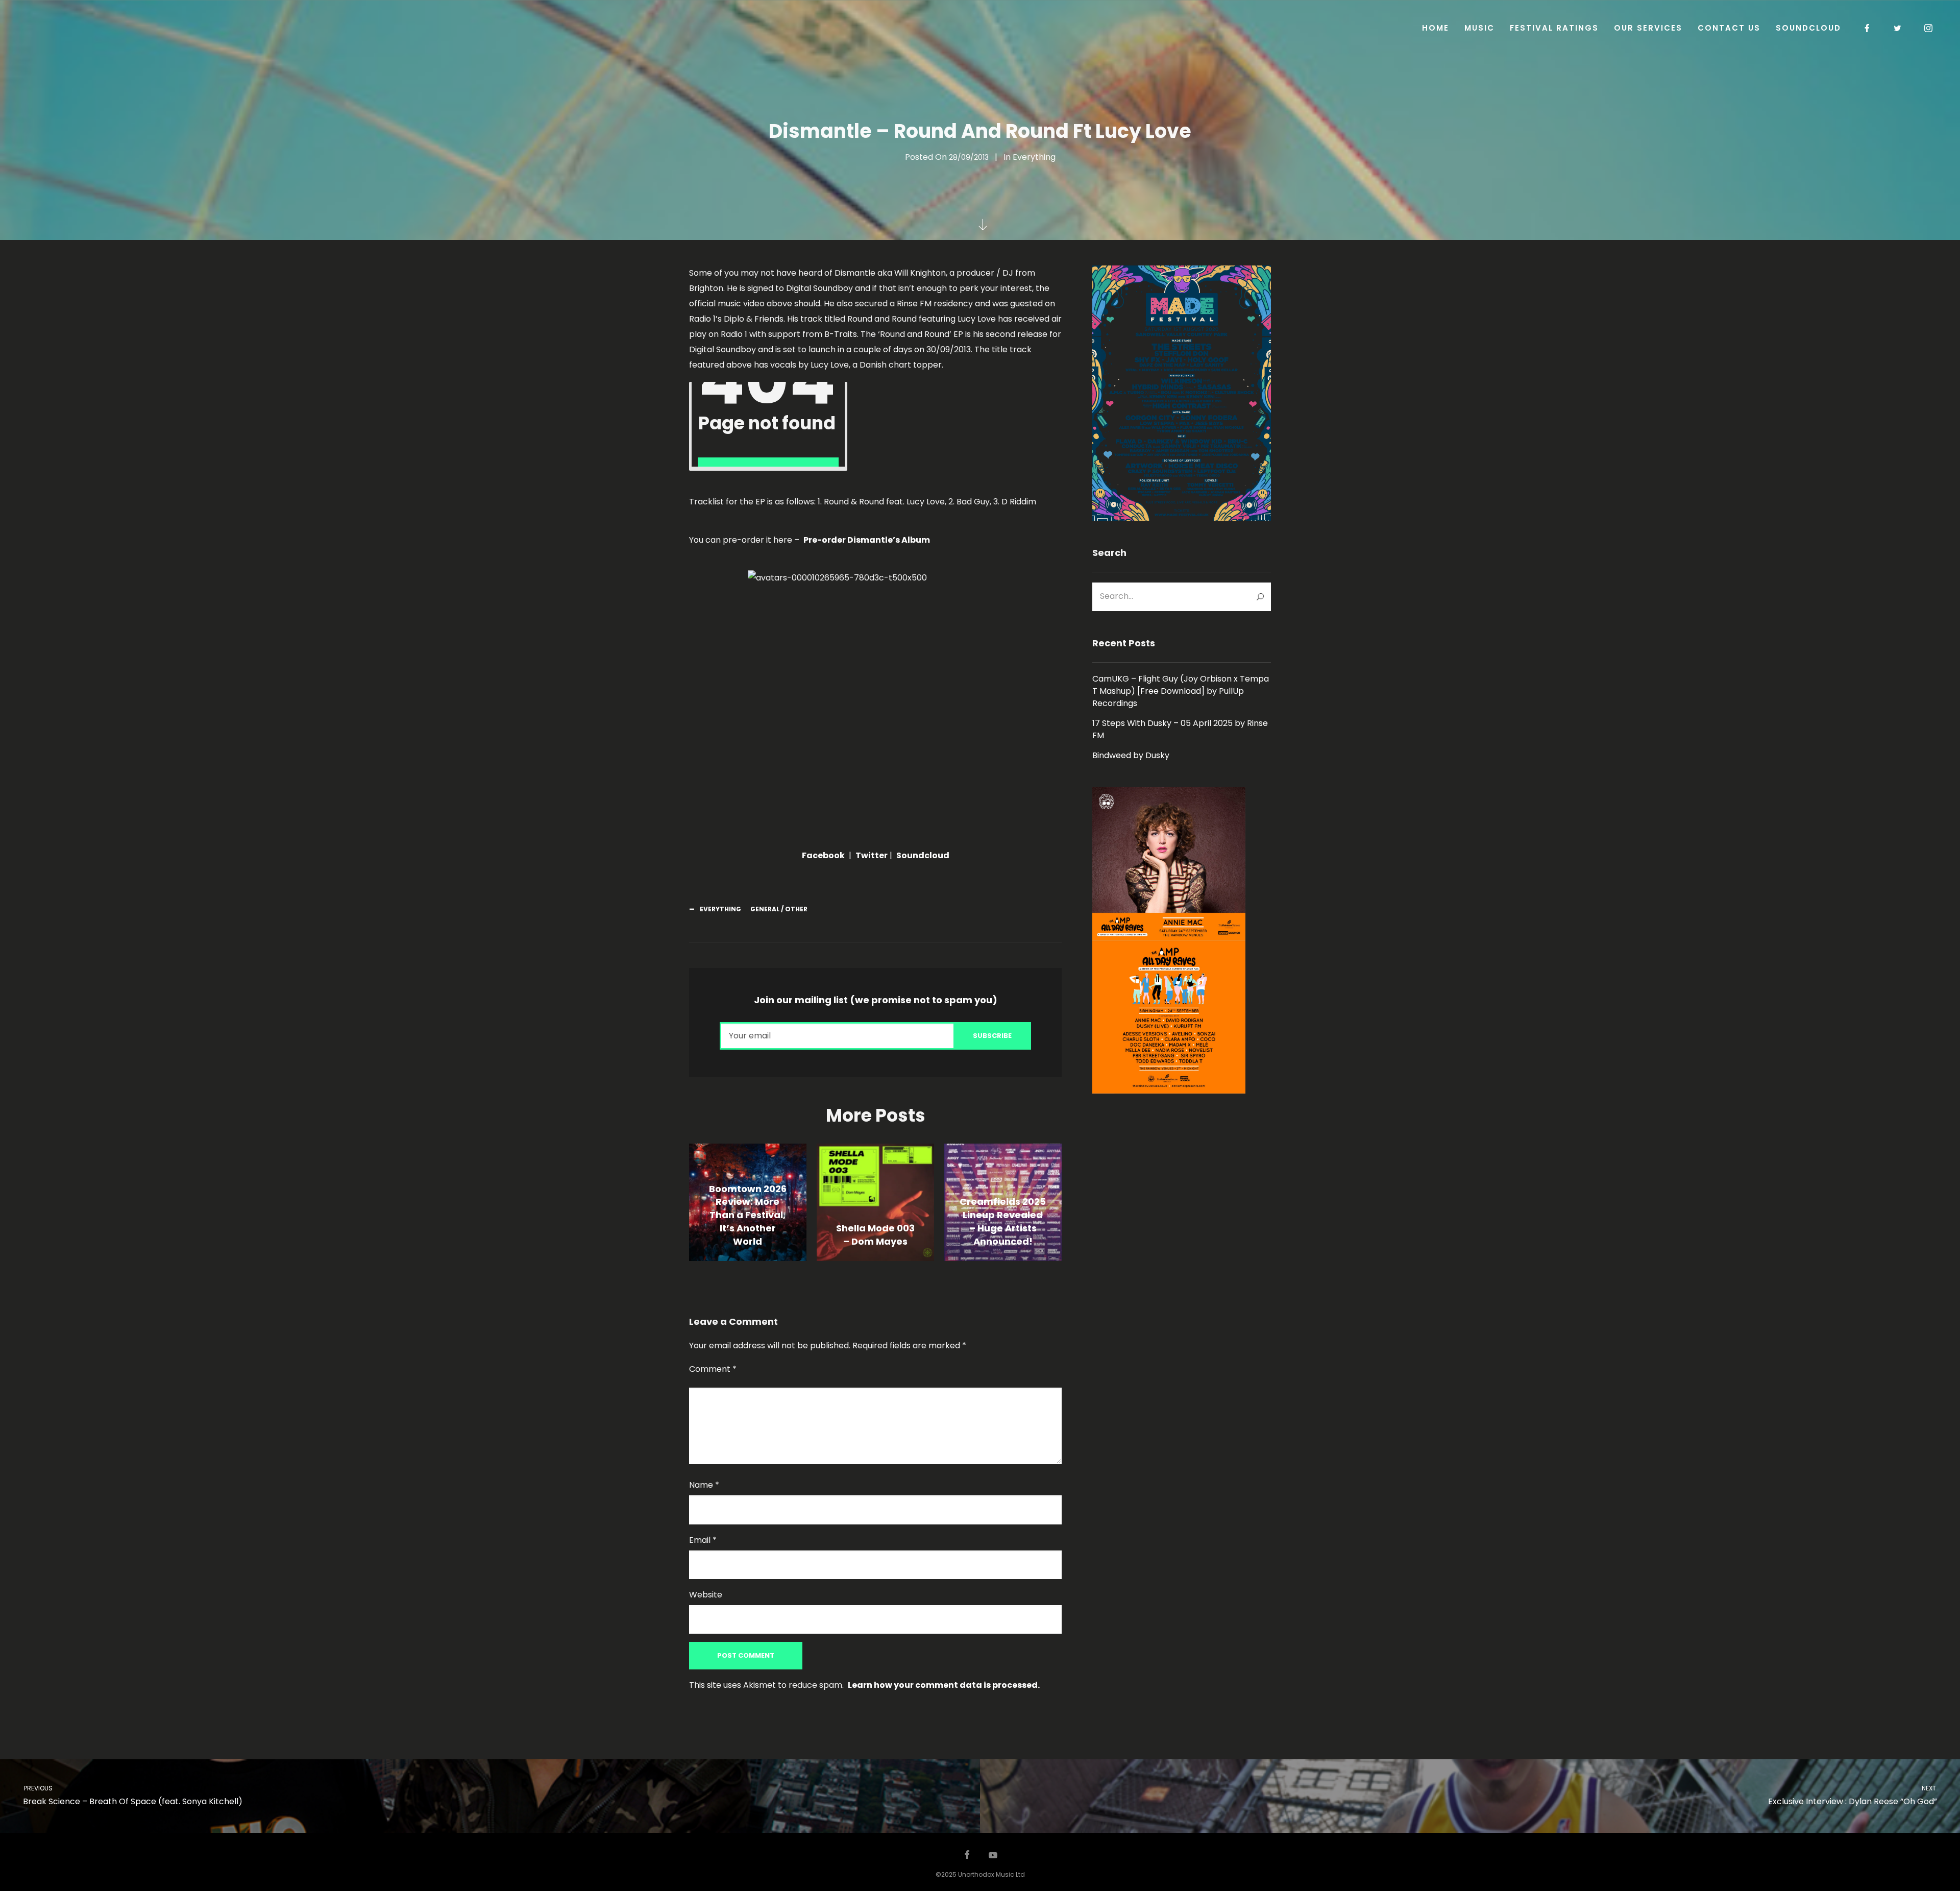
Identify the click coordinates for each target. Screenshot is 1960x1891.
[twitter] (1898, 28)
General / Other (779, 909)
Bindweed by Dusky (1131, 755)
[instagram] (1929, 28)
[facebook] (1868, 28)
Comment (713, 1369)
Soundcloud (923, 855)
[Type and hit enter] (1260, 597)
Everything (1034, 157)
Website (706, 1595)
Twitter (872, 855)
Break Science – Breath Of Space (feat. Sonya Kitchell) (132, 1796)
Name (704, 1485)
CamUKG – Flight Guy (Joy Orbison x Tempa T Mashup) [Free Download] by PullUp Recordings (1181, 691)
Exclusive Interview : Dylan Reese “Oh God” (1853, 1796)
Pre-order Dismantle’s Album (867, 540)
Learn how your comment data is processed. (944, 1685)
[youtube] (993, 1860)
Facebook (823, 855)
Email (703, 1540)
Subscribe (992, 1036)
